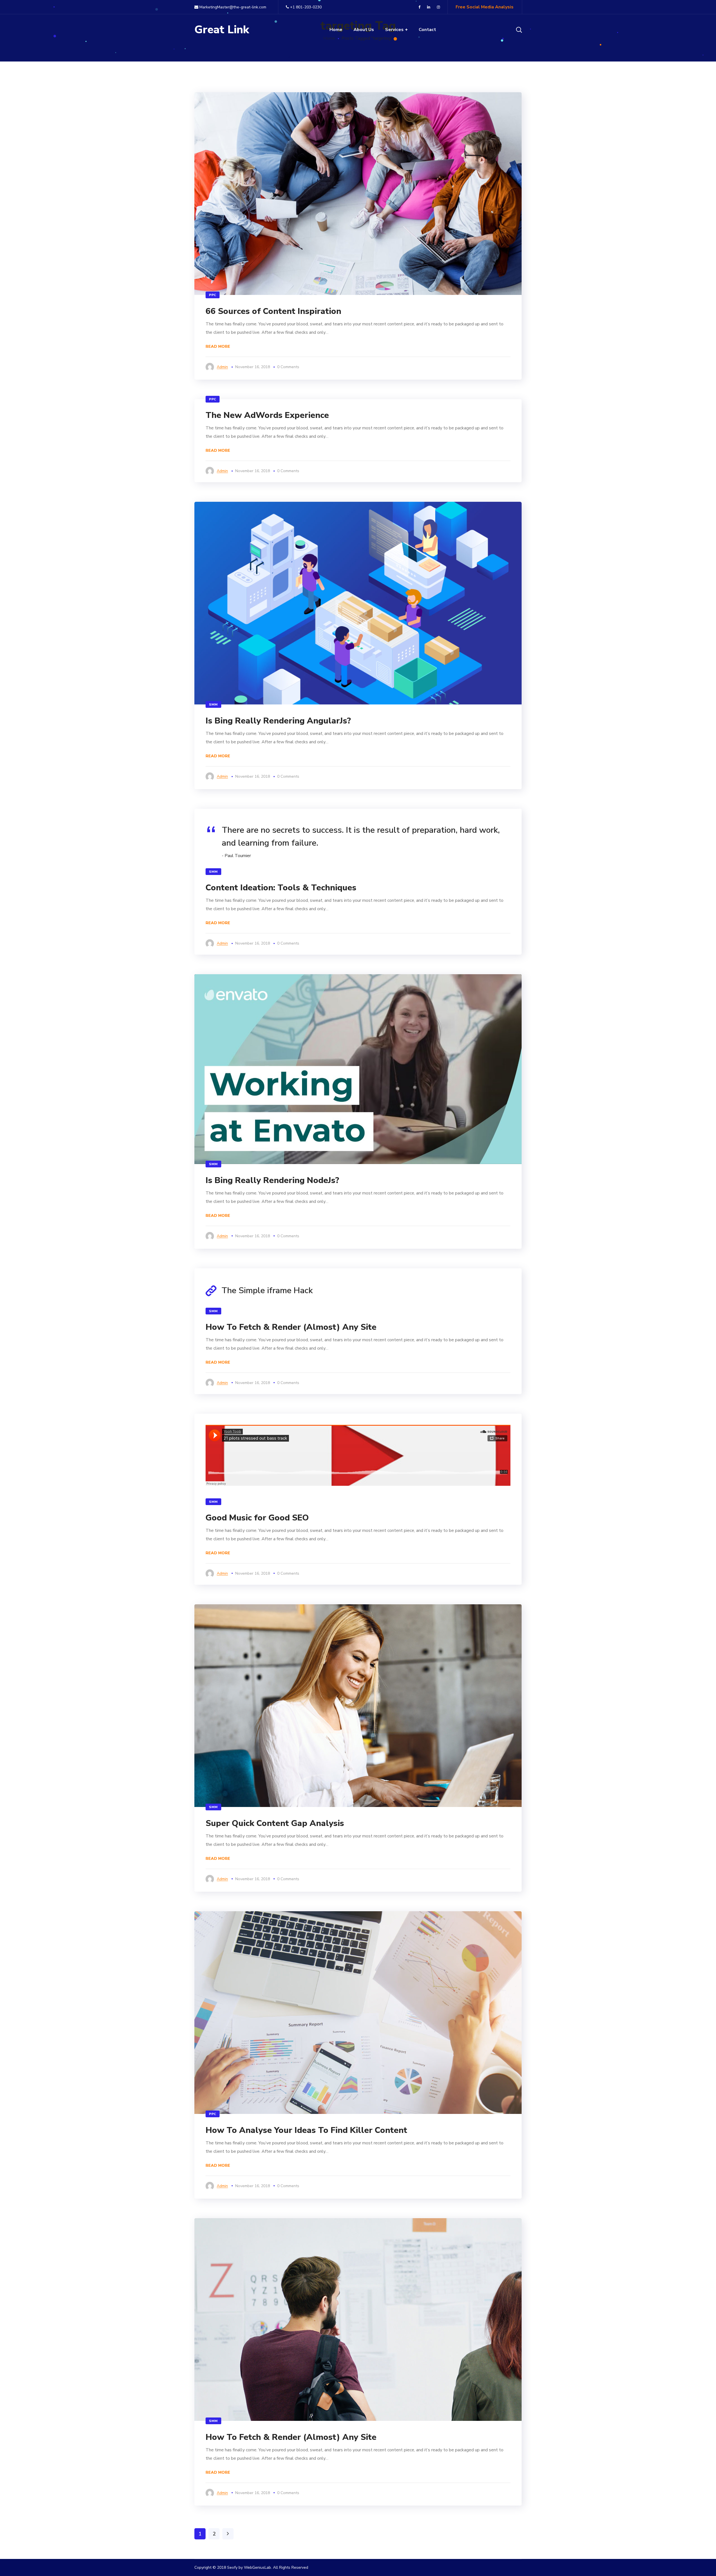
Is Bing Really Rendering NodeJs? (272, 1180)
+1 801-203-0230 (306, 7)
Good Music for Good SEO (257, 1518)
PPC (213, 295)
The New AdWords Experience (267, 415)
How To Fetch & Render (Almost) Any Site (291, 1327)
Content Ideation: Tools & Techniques (281, 888)
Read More (218, 346)
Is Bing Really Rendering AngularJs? (278, 721)
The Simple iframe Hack (267, 1291)
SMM (213, 704)
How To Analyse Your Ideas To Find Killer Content (306, 2130)
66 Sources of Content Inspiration (273, 311)
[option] (358, 603)
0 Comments (288, 367)
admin (222, 367)
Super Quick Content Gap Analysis (275, 1823)
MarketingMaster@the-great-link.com (232, 7)
